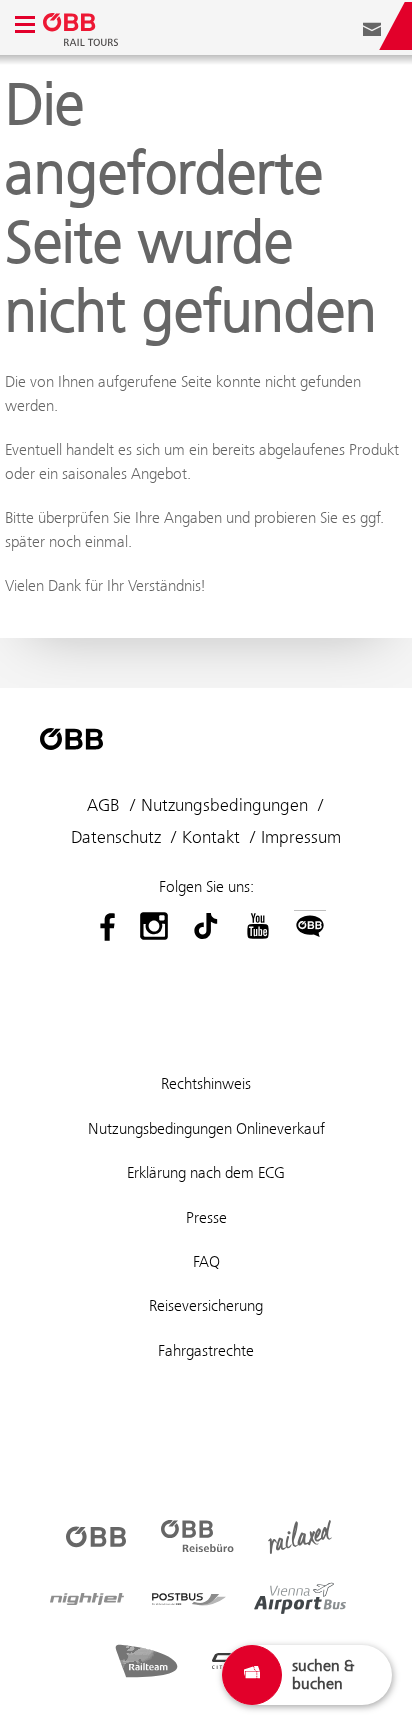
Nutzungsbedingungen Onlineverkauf (206, 1128)
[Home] (83, 26)
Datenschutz (116, 837)
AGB (103, 805)
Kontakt (211, 837)
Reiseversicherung (206, 1305)
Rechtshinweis (206, 1083)
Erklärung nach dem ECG (206, 1172)
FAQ (206, 1261)
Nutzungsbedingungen (224, 805)
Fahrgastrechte (206, 1350)
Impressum (301, 837)
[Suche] (342, 26)
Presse (206, 1217)
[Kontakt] (372, 26)
